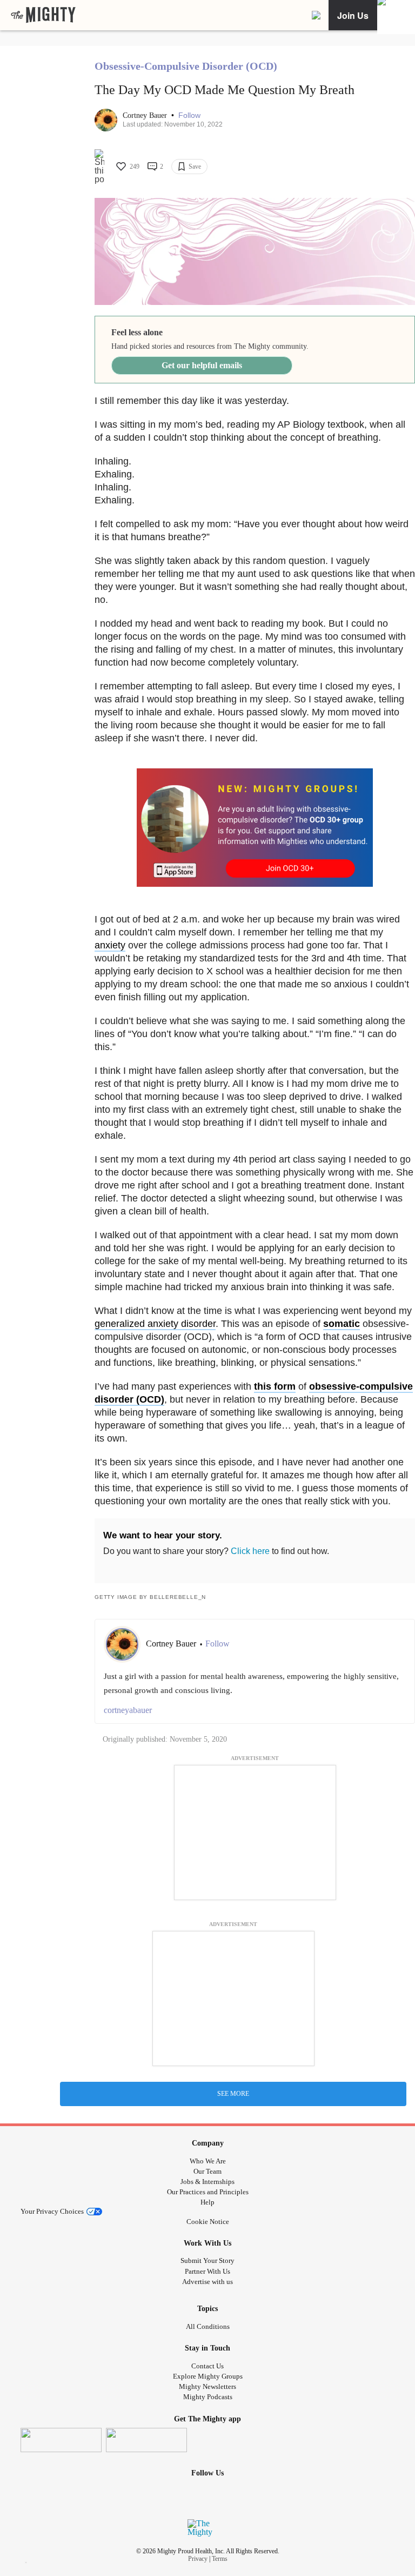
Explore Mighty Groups (208, 2376)
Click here (250, 1551)
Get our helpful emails (202, 365)
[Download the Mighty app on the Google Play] (146, 2440)
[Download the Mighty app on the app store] (61, 2440)
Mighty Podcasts (208, 2397)
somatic (342, 1324)
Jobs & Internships (207, 2182)
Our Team (207, 2171)
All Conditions (208, 2326)
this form (275, 1386)
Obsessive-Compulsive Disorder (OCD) (186, 66)
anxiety (110, 945)
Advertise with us (207, 2282)
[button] (189, 115)
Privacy (198, 2559)
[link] (43, 15)
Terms (220, 2559)
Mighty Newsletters (207, 2386)
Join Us (353, 15)
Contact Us (207, 2366)
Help (207, 2202)
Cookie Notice (208, 2222)
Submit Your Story (207, 2260)
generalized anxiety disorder (155, 1324)
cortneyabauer (128, 1710)
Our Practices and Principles (208, 2192)
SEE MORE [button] (233, 2094)
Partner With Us (207, 2271)
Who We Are (208, 2161)
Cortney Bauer (146, 115)
